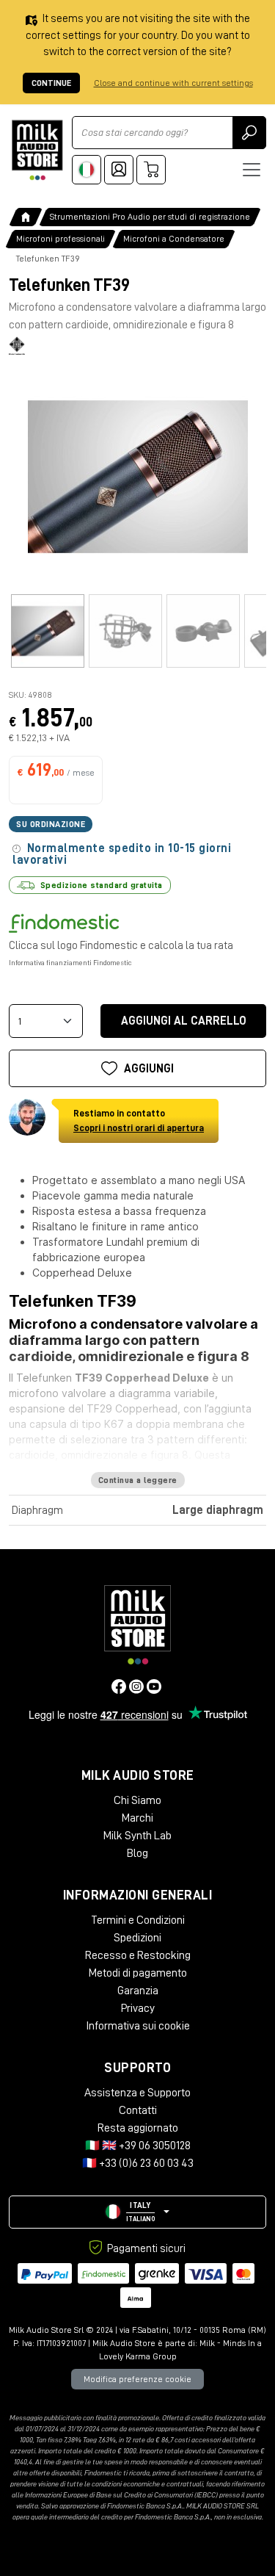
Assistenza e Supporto (137, 2093)
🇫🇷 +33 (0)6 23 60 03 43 (138, 2163)
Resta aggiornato (138, 2128)
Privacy (138, 2008)
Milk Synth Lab (137, 1836)
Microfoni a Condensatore (174, 239)
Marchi (137, 1818)
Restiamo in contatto (139, 1121)
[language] (87, 170)
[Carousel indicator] (48, 631)
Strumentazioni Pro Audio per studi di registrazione (150, 217)
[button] (137, 2212)
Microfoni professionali (60, 239)
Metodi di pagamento (138, 1973)
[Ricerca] (249, 133)
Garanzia (138, 1991)
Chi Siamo (137, 1800)
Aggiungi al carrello (184, 1021)
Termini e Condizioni (138, 1920)
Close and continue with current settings (173, 83)
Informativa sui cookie (138, 2026)
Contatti (138, 2110)
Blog (137, 1853)
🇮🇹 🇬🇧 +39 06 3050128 (138, 2146)
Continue (51, 83)
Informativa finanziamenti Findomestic (70, 963)
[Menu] (252, 170)
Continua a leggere (138, 1480)
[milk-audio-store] (37, 150)
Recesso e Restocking (138, 1955)
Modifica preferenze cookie (137, 2379)
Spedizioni (137, 1938)
